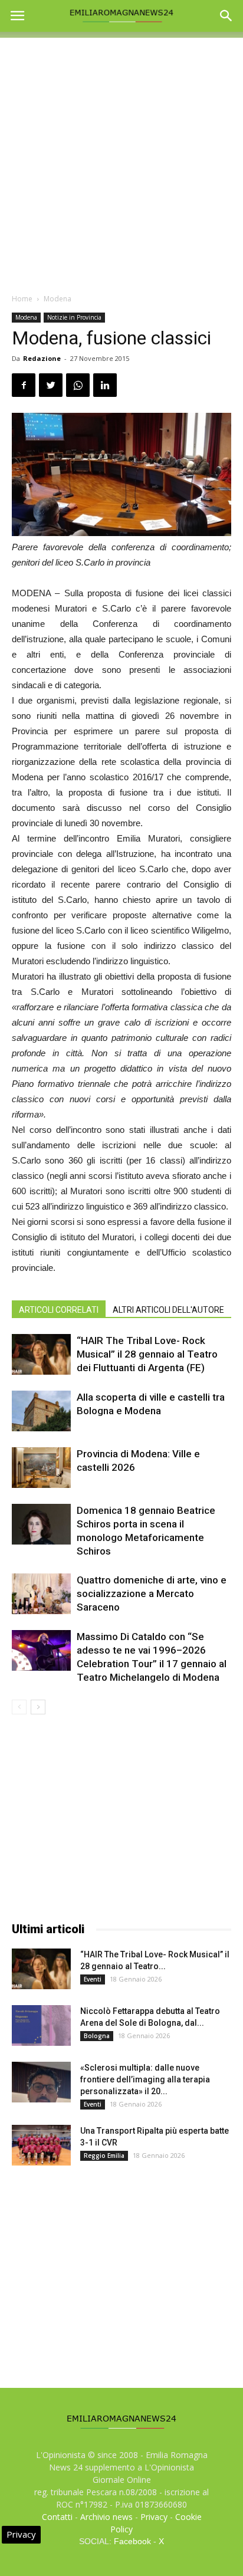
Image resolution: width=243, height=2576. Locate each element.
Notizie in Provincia (74, 317)
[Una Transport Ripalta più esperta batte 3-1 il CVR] (41, 2145)
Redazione (42, 358)
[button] (226, 16)
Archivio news (106, 2517)
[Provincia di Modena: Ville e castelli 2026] (41, 1468)
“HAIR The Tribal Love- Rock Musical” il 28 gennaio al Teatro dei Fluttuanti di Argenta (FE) (147, 1354)
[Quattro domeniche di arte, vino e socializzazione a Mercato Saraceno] (41, 1594)
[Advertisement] (121, 159)
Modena (58, 299)
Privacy (154, 2517)
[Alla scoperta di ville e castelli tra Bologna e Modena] (41, 1411)
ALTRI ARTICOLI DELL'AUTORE (168, 1310)
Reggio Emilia (104, 2156)
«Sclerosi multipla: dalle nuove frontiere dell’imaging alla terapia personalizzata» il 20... (145, 2079)
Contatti (57, 2517)
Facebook (132, 2541)
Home (22, 299)
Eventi (93, 1979)
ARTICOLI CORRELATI (59, 1310)
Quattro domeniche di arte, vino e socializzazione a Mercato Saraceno (152, 1593)
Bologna (97, 2036)
